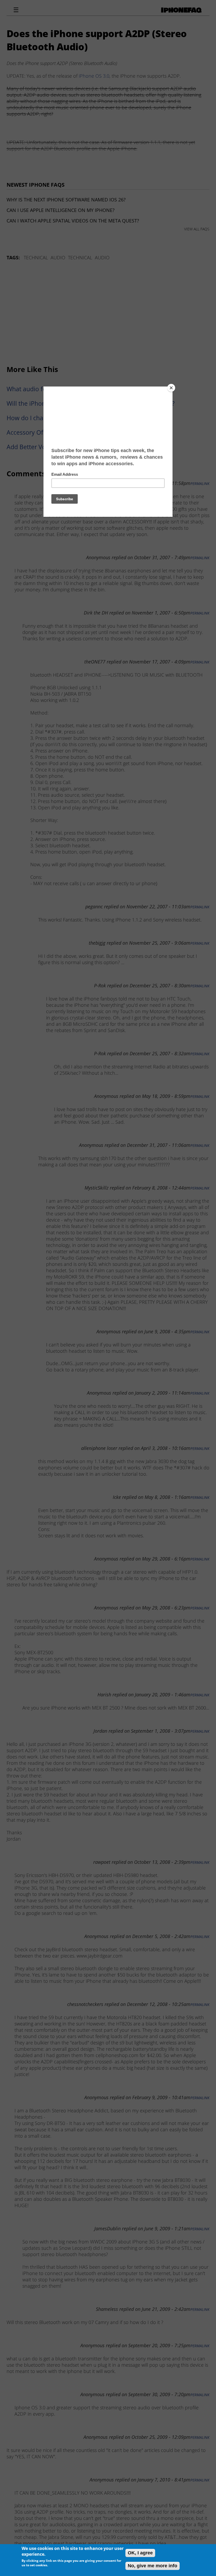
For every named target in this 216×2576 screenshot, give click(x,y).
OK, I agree (140, 2553)
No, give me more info (153, 2566)
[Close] (171, 388)
